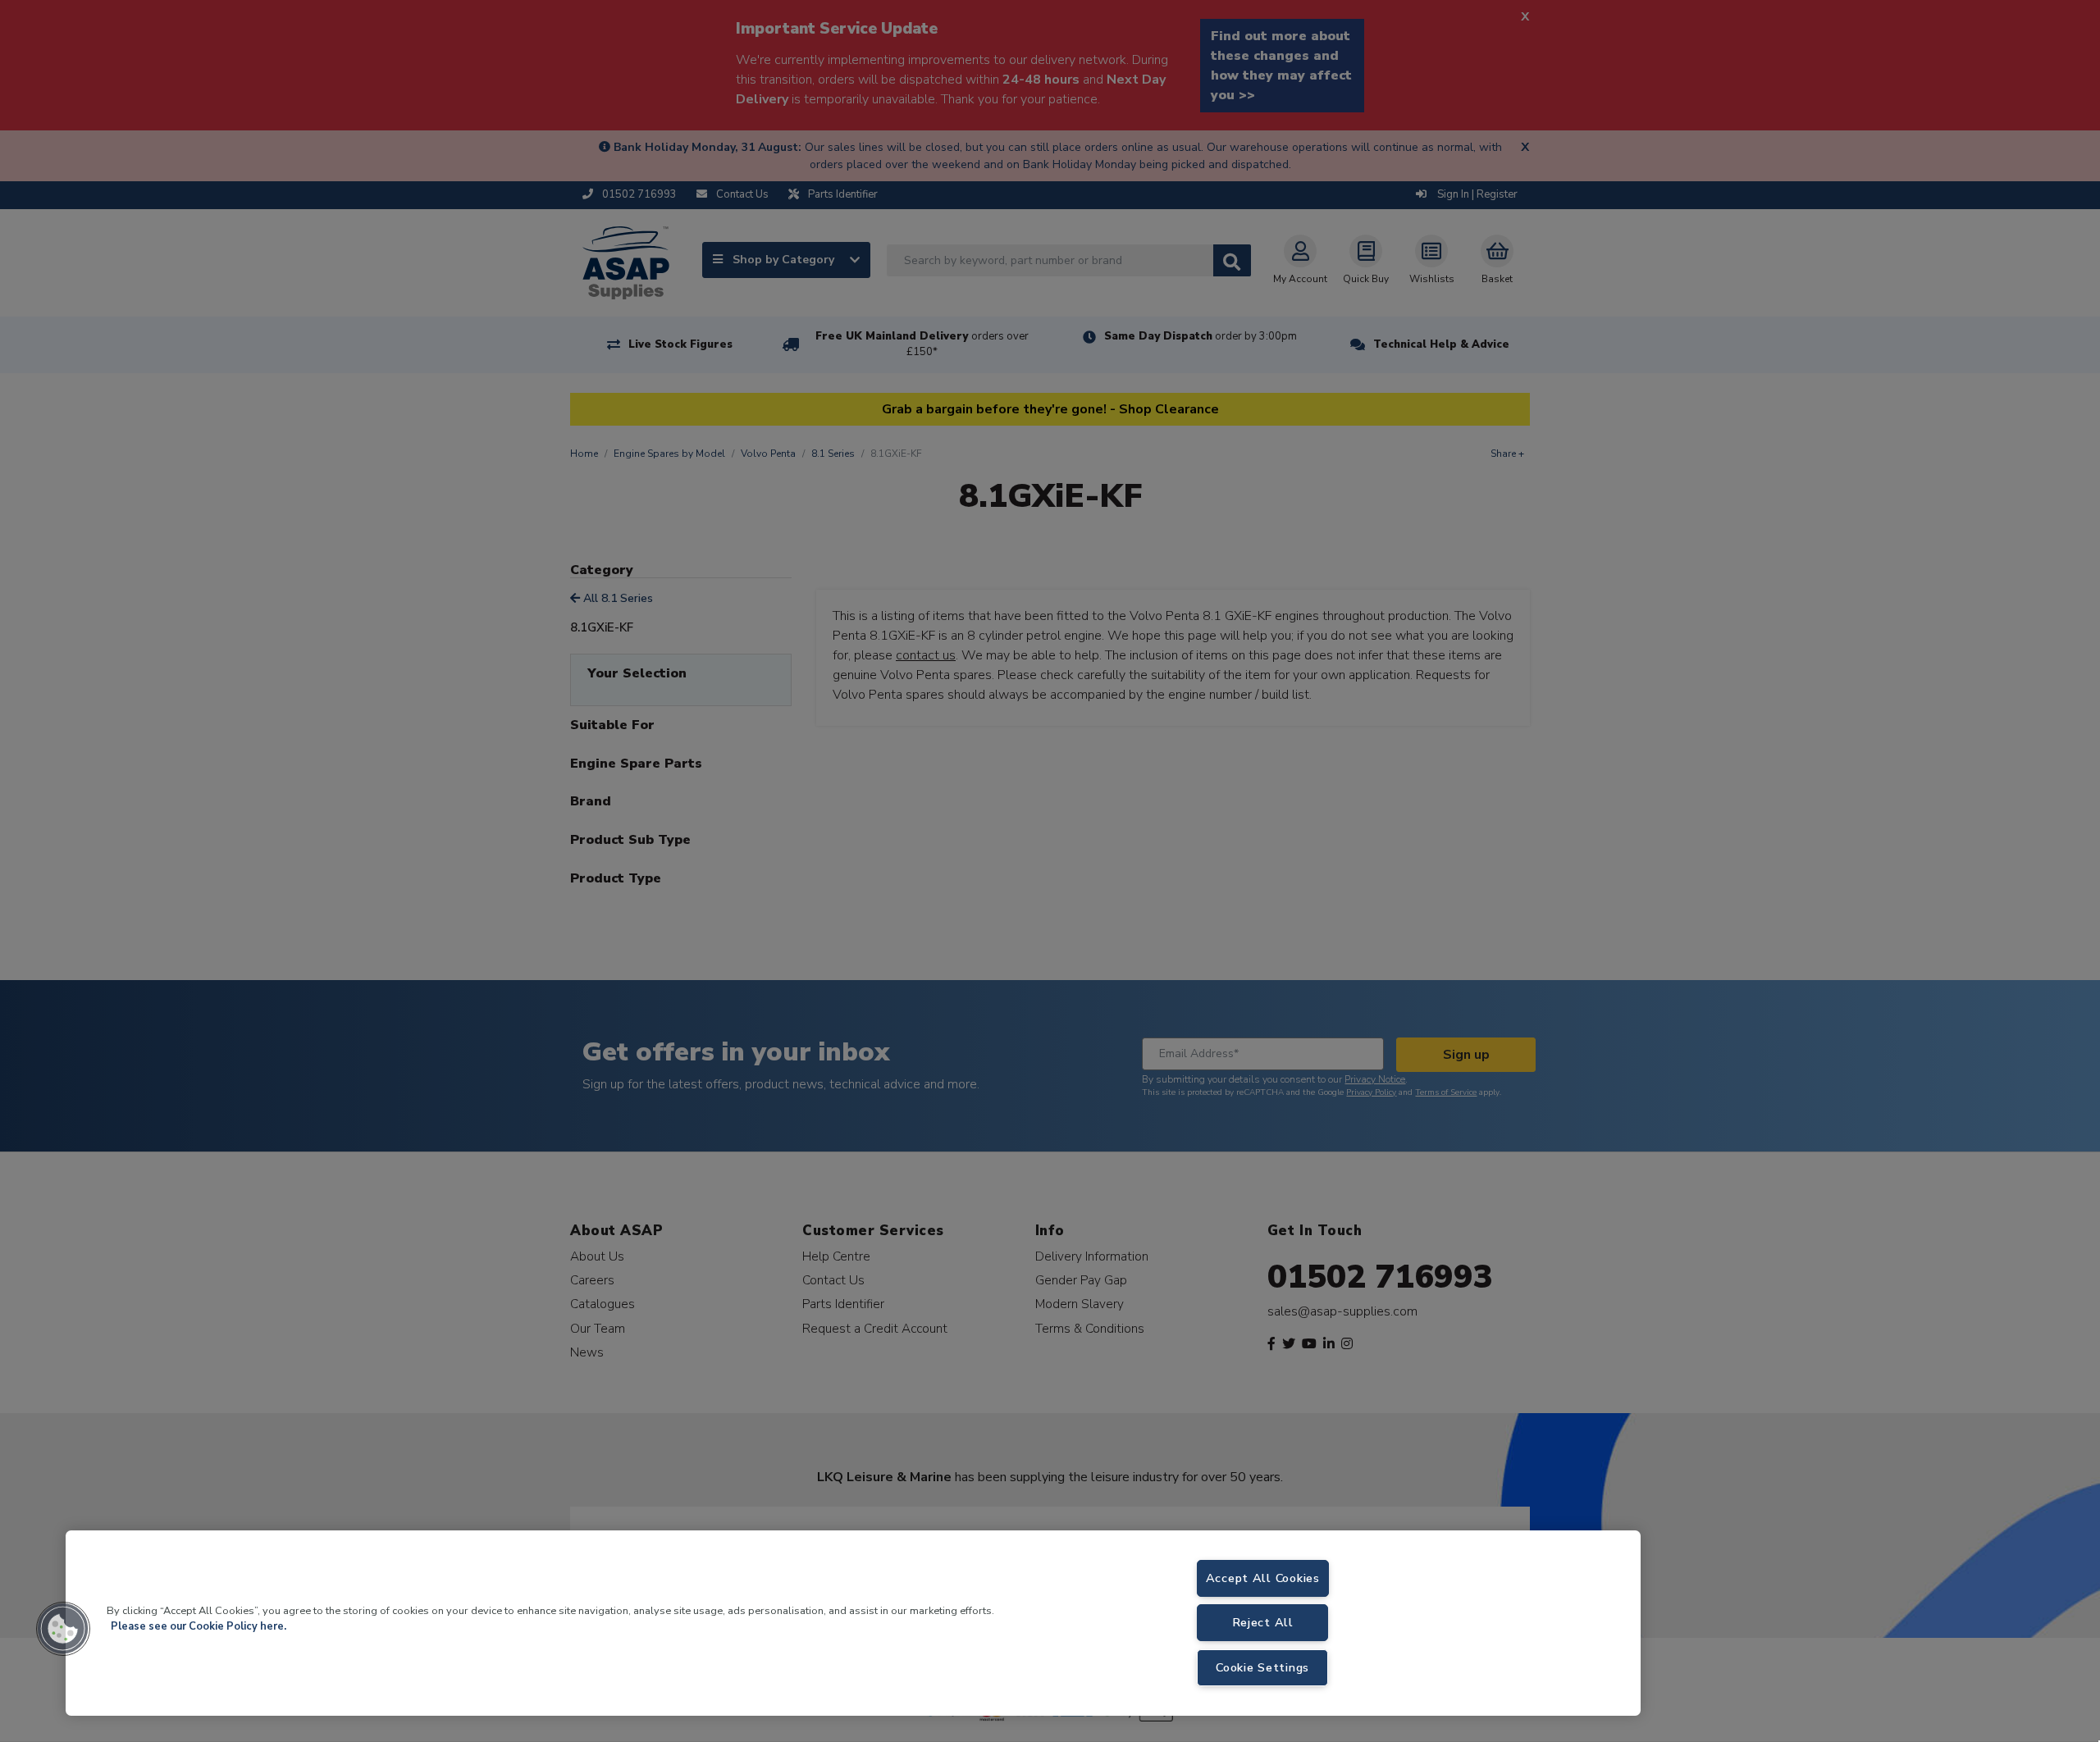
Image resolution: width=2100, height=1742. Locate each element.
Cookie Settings (1262, 1667)
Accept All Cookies (1263, 1578)
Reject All (1263, 1622)
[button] (63, 1629)
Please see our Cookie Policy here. (199, 1626)
